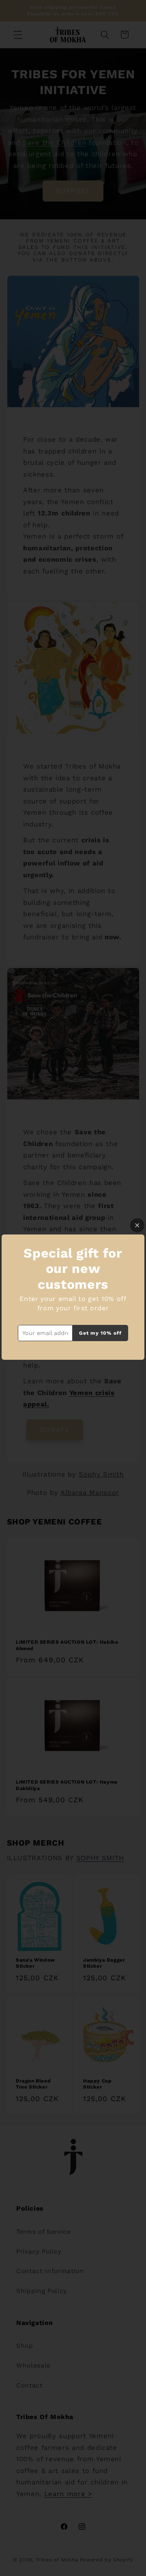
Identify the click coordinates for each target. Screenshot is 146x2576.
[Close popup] (137, 1225)
